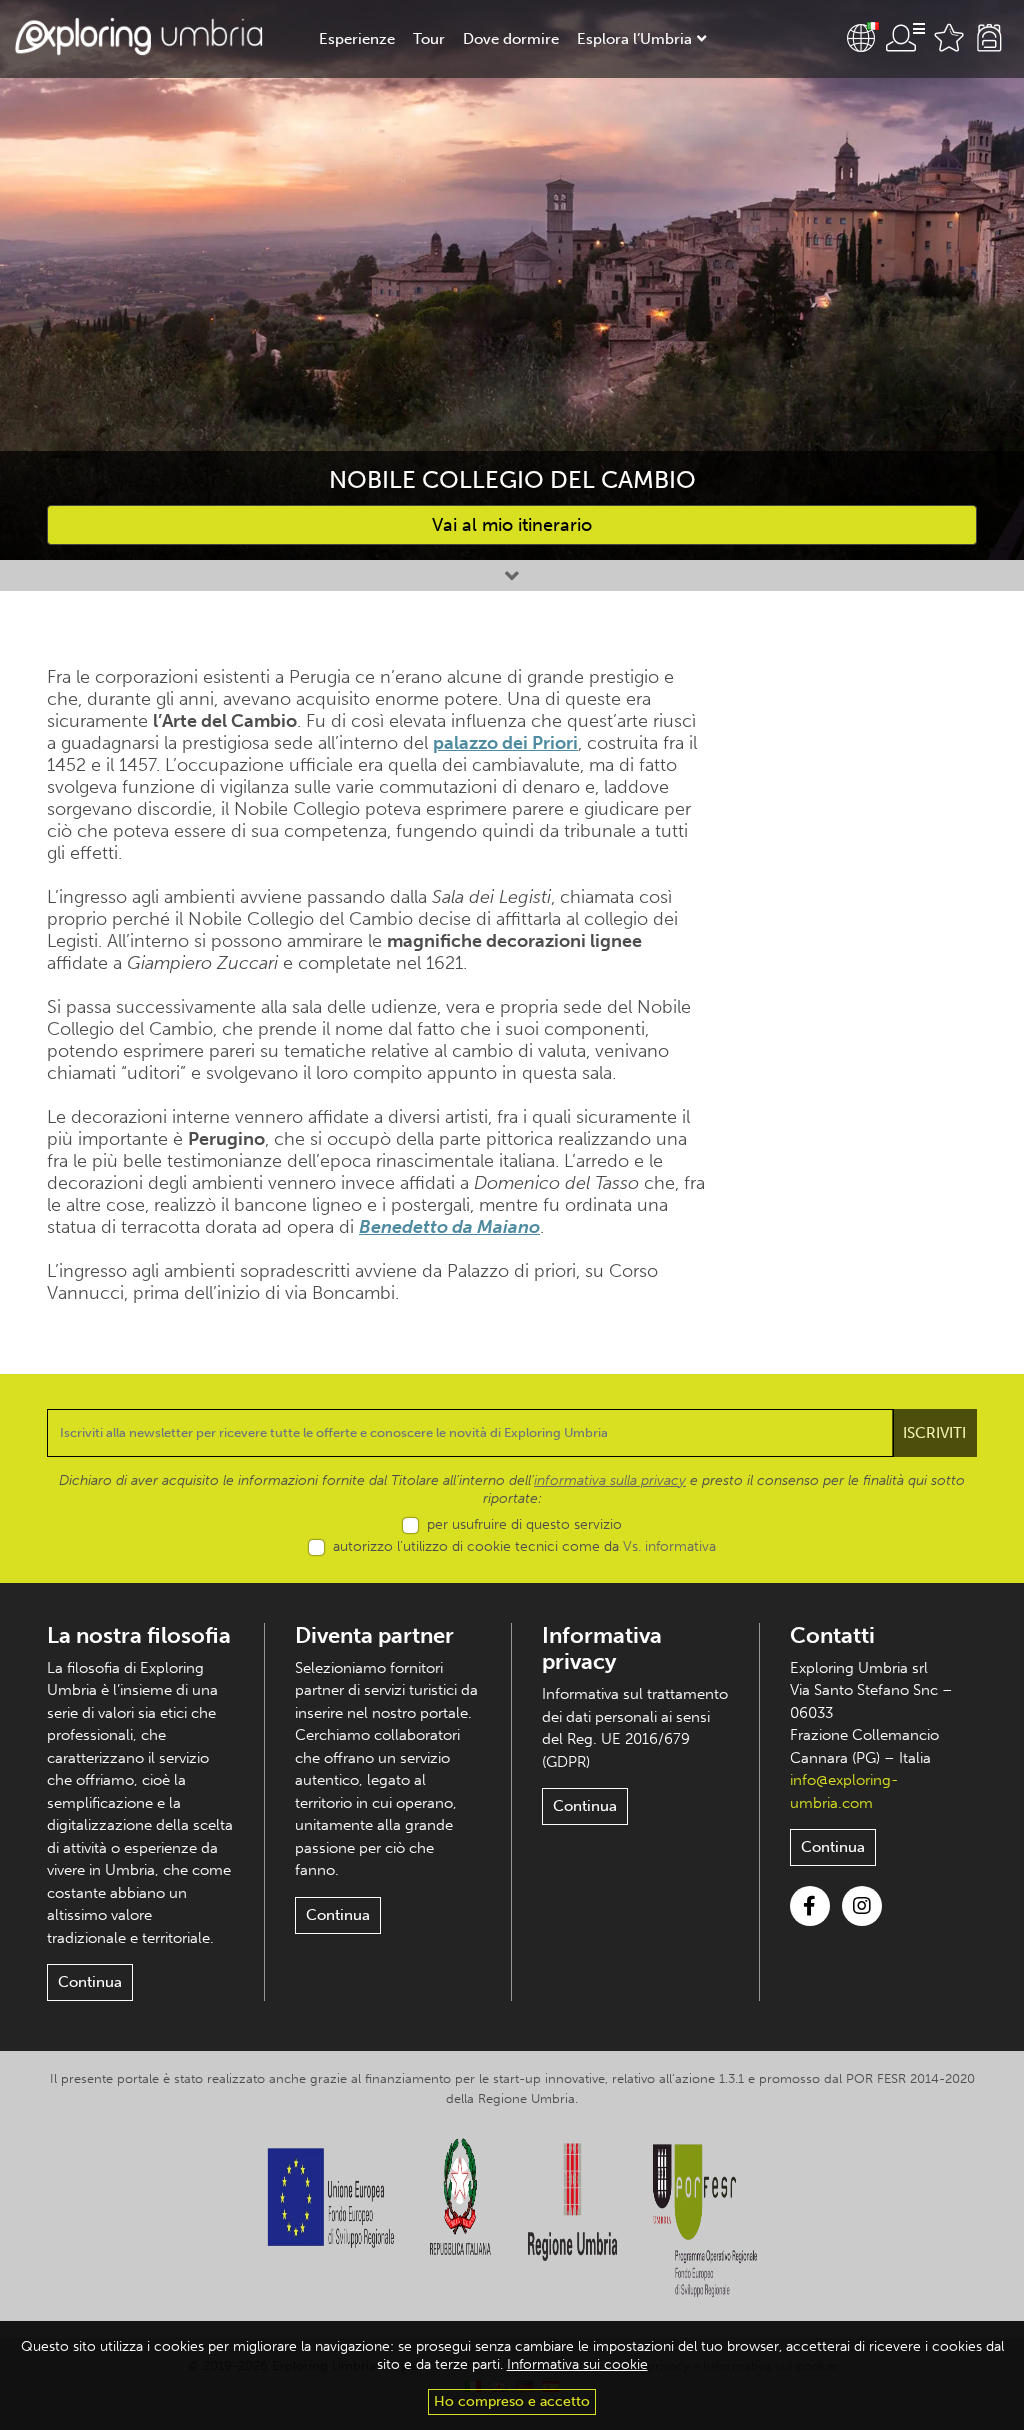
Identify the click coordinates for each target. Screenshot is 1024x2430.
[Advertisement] (872, 966)
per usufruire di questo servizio (524, 1524)
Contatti (832, 1635)
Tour (429, 39)
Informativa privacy (602, 1648)
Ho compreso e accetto (512, 2401)
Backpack (989, 38)
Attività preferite (949, 38)
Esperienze (357, 39)
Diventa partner (374, 1635)
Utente (905, 38)
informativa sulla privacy (610, 1480)
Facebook (810, 1906)
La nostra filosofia (139, 1635)
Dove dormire (511, 39)
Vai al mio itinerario (512, 525)
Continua (90, 1982)
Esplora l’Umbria (634, 39)
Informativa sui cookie (577, 2364)
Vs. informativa (669, 1546)
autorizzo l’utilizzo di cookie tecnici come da (524, 1546)
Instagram (862, 1906)
